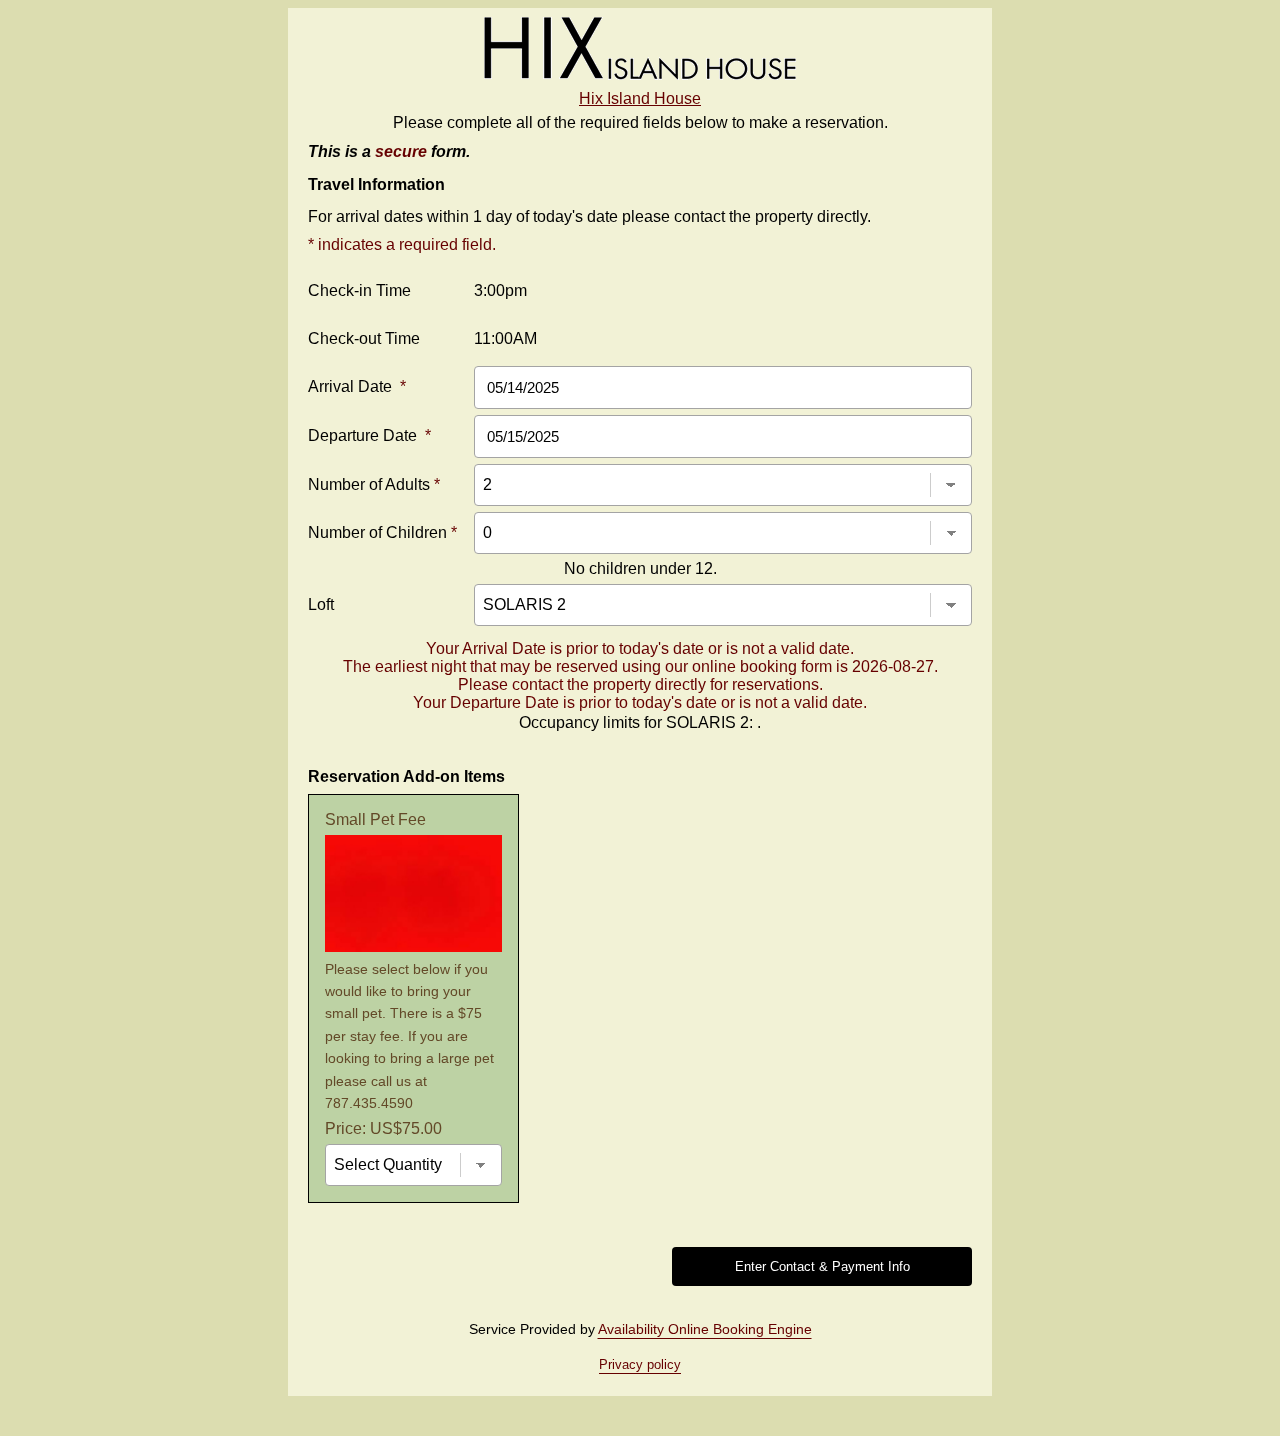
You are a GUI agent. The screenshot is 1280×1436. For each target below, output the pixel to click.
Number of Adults (374, 484)
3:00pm (500, 290)
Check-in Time (359, 290)
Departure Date (369, 435)
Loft (321, 604)
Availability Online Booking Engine (705, 1329)
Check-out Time (364, 338)
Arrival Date (357, 386)
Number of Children (382, 532)
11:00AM (505, 338)
